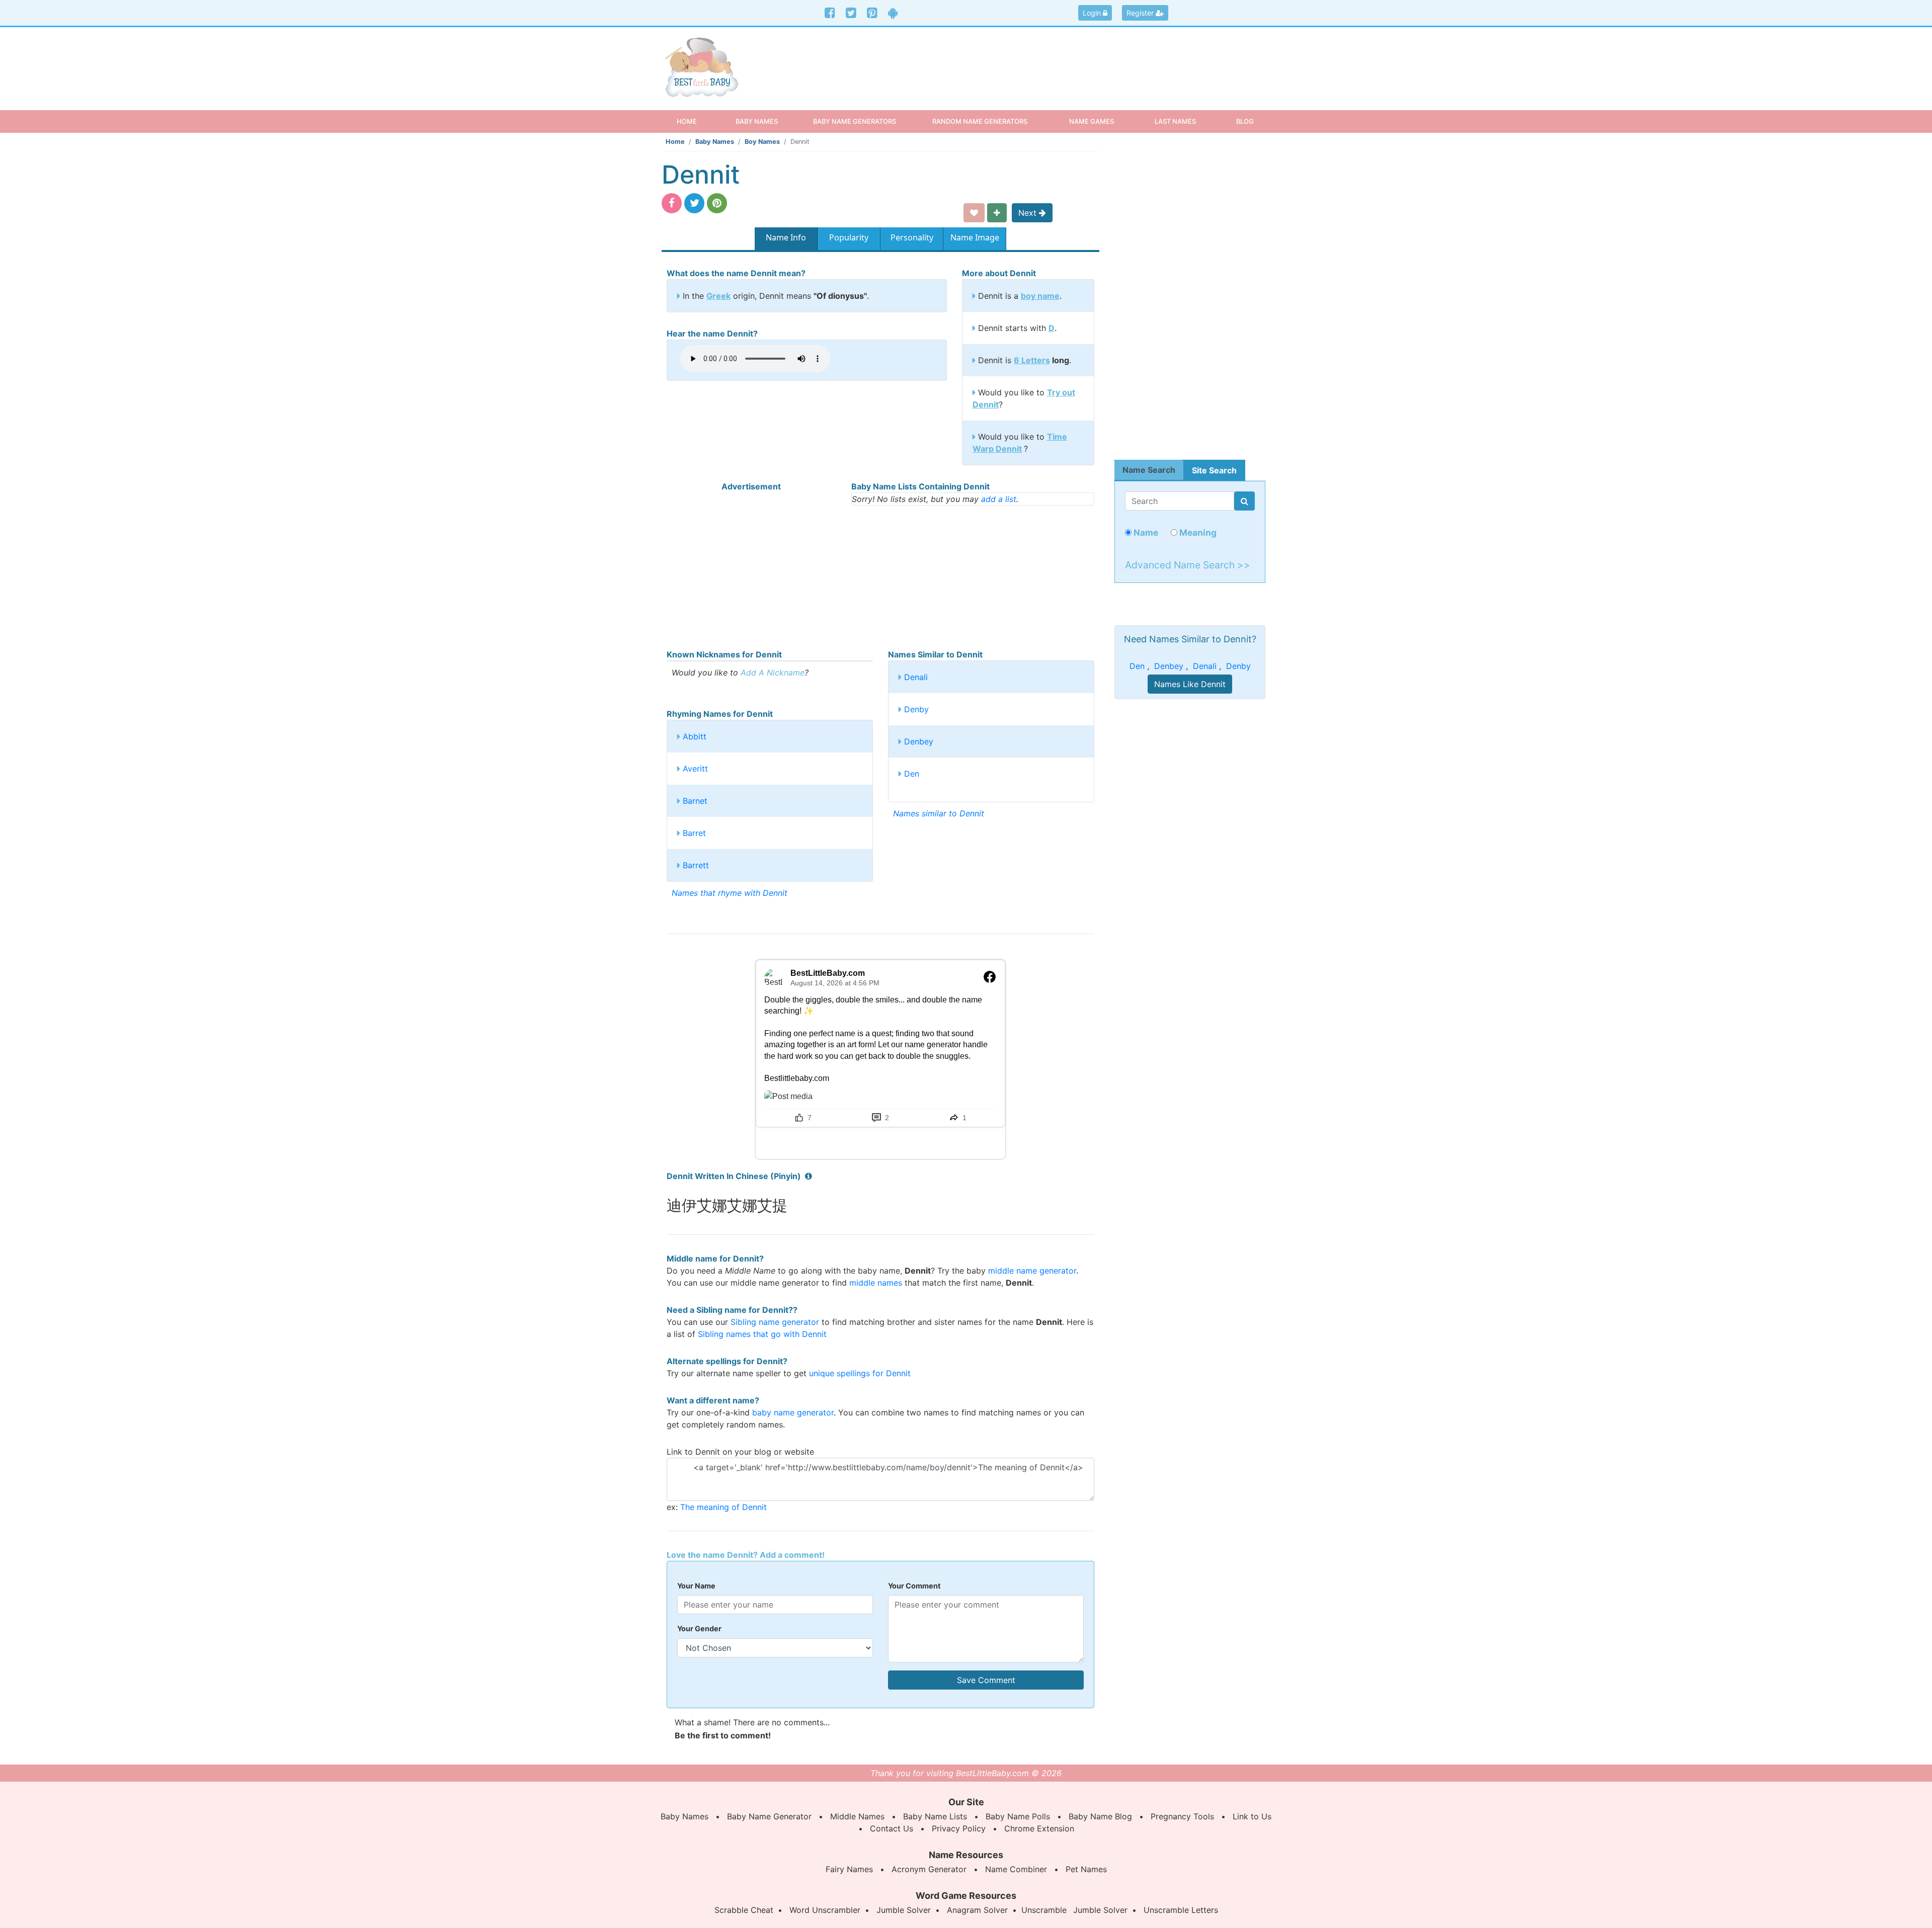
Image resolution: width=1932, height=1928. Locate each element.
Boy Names (762, 142)
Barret (694, 833)
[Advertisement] (1044, 60)
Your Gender (699, 1628)
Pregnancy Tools (1182, 1816)
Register (1141, 13)
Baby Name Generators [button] (855, 121)
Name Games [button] (1092, 121)
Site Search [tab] (1214, 470)
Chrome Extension (1039, 1828)
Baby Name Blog (1100, 1816)
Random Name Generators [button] (980, 121)
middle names (876, 1283)
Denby (916, 709)
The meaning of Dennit (723, 1507)
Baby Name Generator (769, 1816)
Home (696, 121)
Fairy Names (849, 1869)
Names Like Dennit (1190, 684)
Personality (912, 237)
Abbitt (695, 736)
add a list (999, 499)
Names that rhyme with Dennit (730, 893)
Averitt (695, 769)
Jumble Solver (904, 1910)
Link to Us (1252, 1816)
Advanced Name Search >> (1188, 565)
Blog (1245, 121)
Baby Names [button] (757, 121)
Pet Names (1086, 1869)
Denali (916, 677)
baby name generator (793, 1412)
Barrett (696, 865)
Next (1029, 213)
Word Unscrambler (825, 1910)
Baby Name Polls (1018, 1816)
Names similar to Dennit (939, 813)
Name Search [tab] (1149, 470)
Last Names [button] (1175, 121)
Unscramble (1044, 1910)
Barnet (695, 801)
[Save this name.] (974, 213)
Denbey (919, 741)
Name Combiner (1016, 1869)
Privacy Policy (959, 1828)
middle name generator (1032, 1271)
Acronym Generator (929, 1869)
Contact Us (892, 1828)
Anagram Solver (977, 1910)
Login (1093, 13)
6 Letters (1032, 360)
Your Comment (914, 1586)
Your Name (696, 1586)
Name (1145, 532)
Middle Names (857, 1816)
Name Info (786, 237)
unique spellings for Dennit (860, 1373)
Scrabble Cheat (744, 1910)
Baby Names (715, 142)
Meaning (1197, 532)
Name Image (975, 237)
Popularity (849, 237)
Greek (718, 296)
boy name (1040, 296)
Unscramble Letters (1181, 1910)
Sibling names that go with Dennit (762, 1334)
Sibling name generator (775, 1322)
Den (912, 774)
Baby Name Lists (935, 1816)
